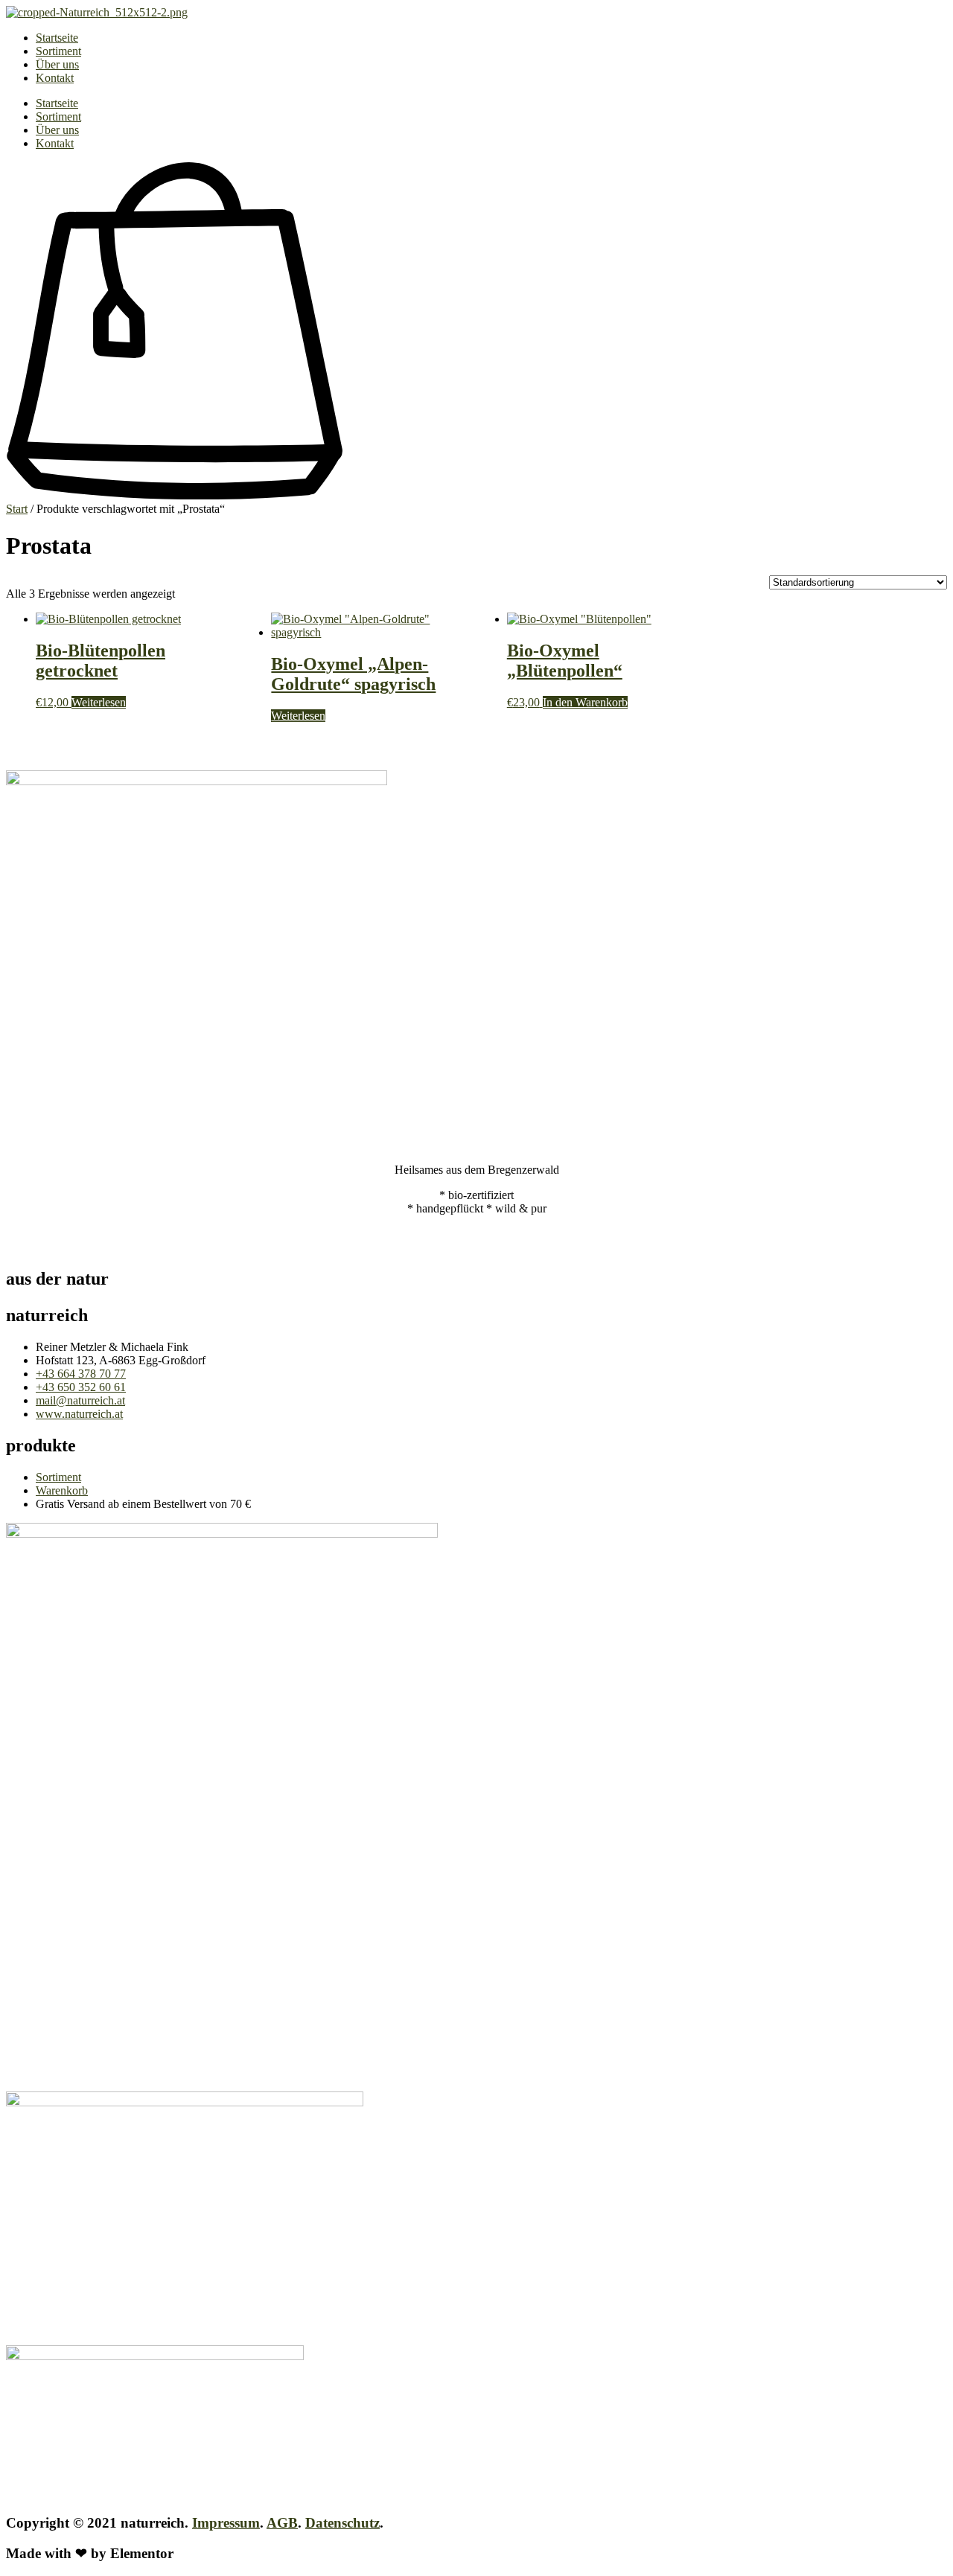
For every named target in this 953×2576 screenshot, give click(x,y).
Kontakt (55, 78)
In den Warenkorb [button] (585, 702)
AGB (282, 2523)
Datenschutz (342, 2523)
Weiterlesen (99, 702)
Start (17, 509)
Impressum (226, 2523)
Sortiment (58, 51)
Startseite (57, 38)
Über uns (57, 64)
